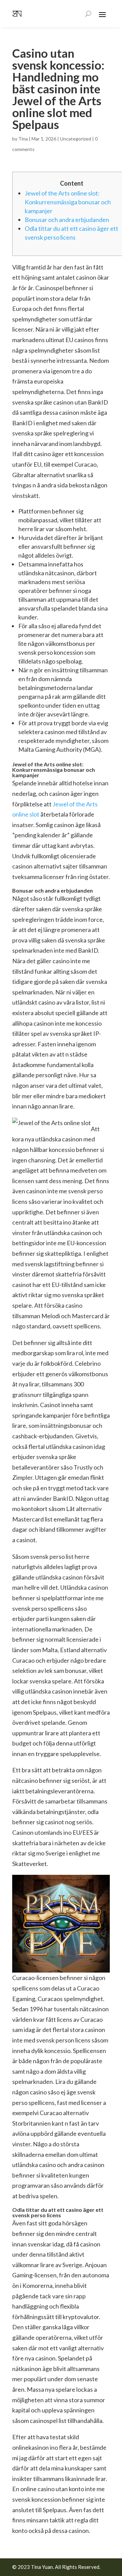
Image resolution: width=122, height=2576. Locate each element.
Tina (23, 139)
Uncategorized (76, 139)
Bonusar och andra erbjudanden (67, 220)
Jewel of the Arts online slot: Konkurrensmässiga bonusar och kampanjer (68, 202)
